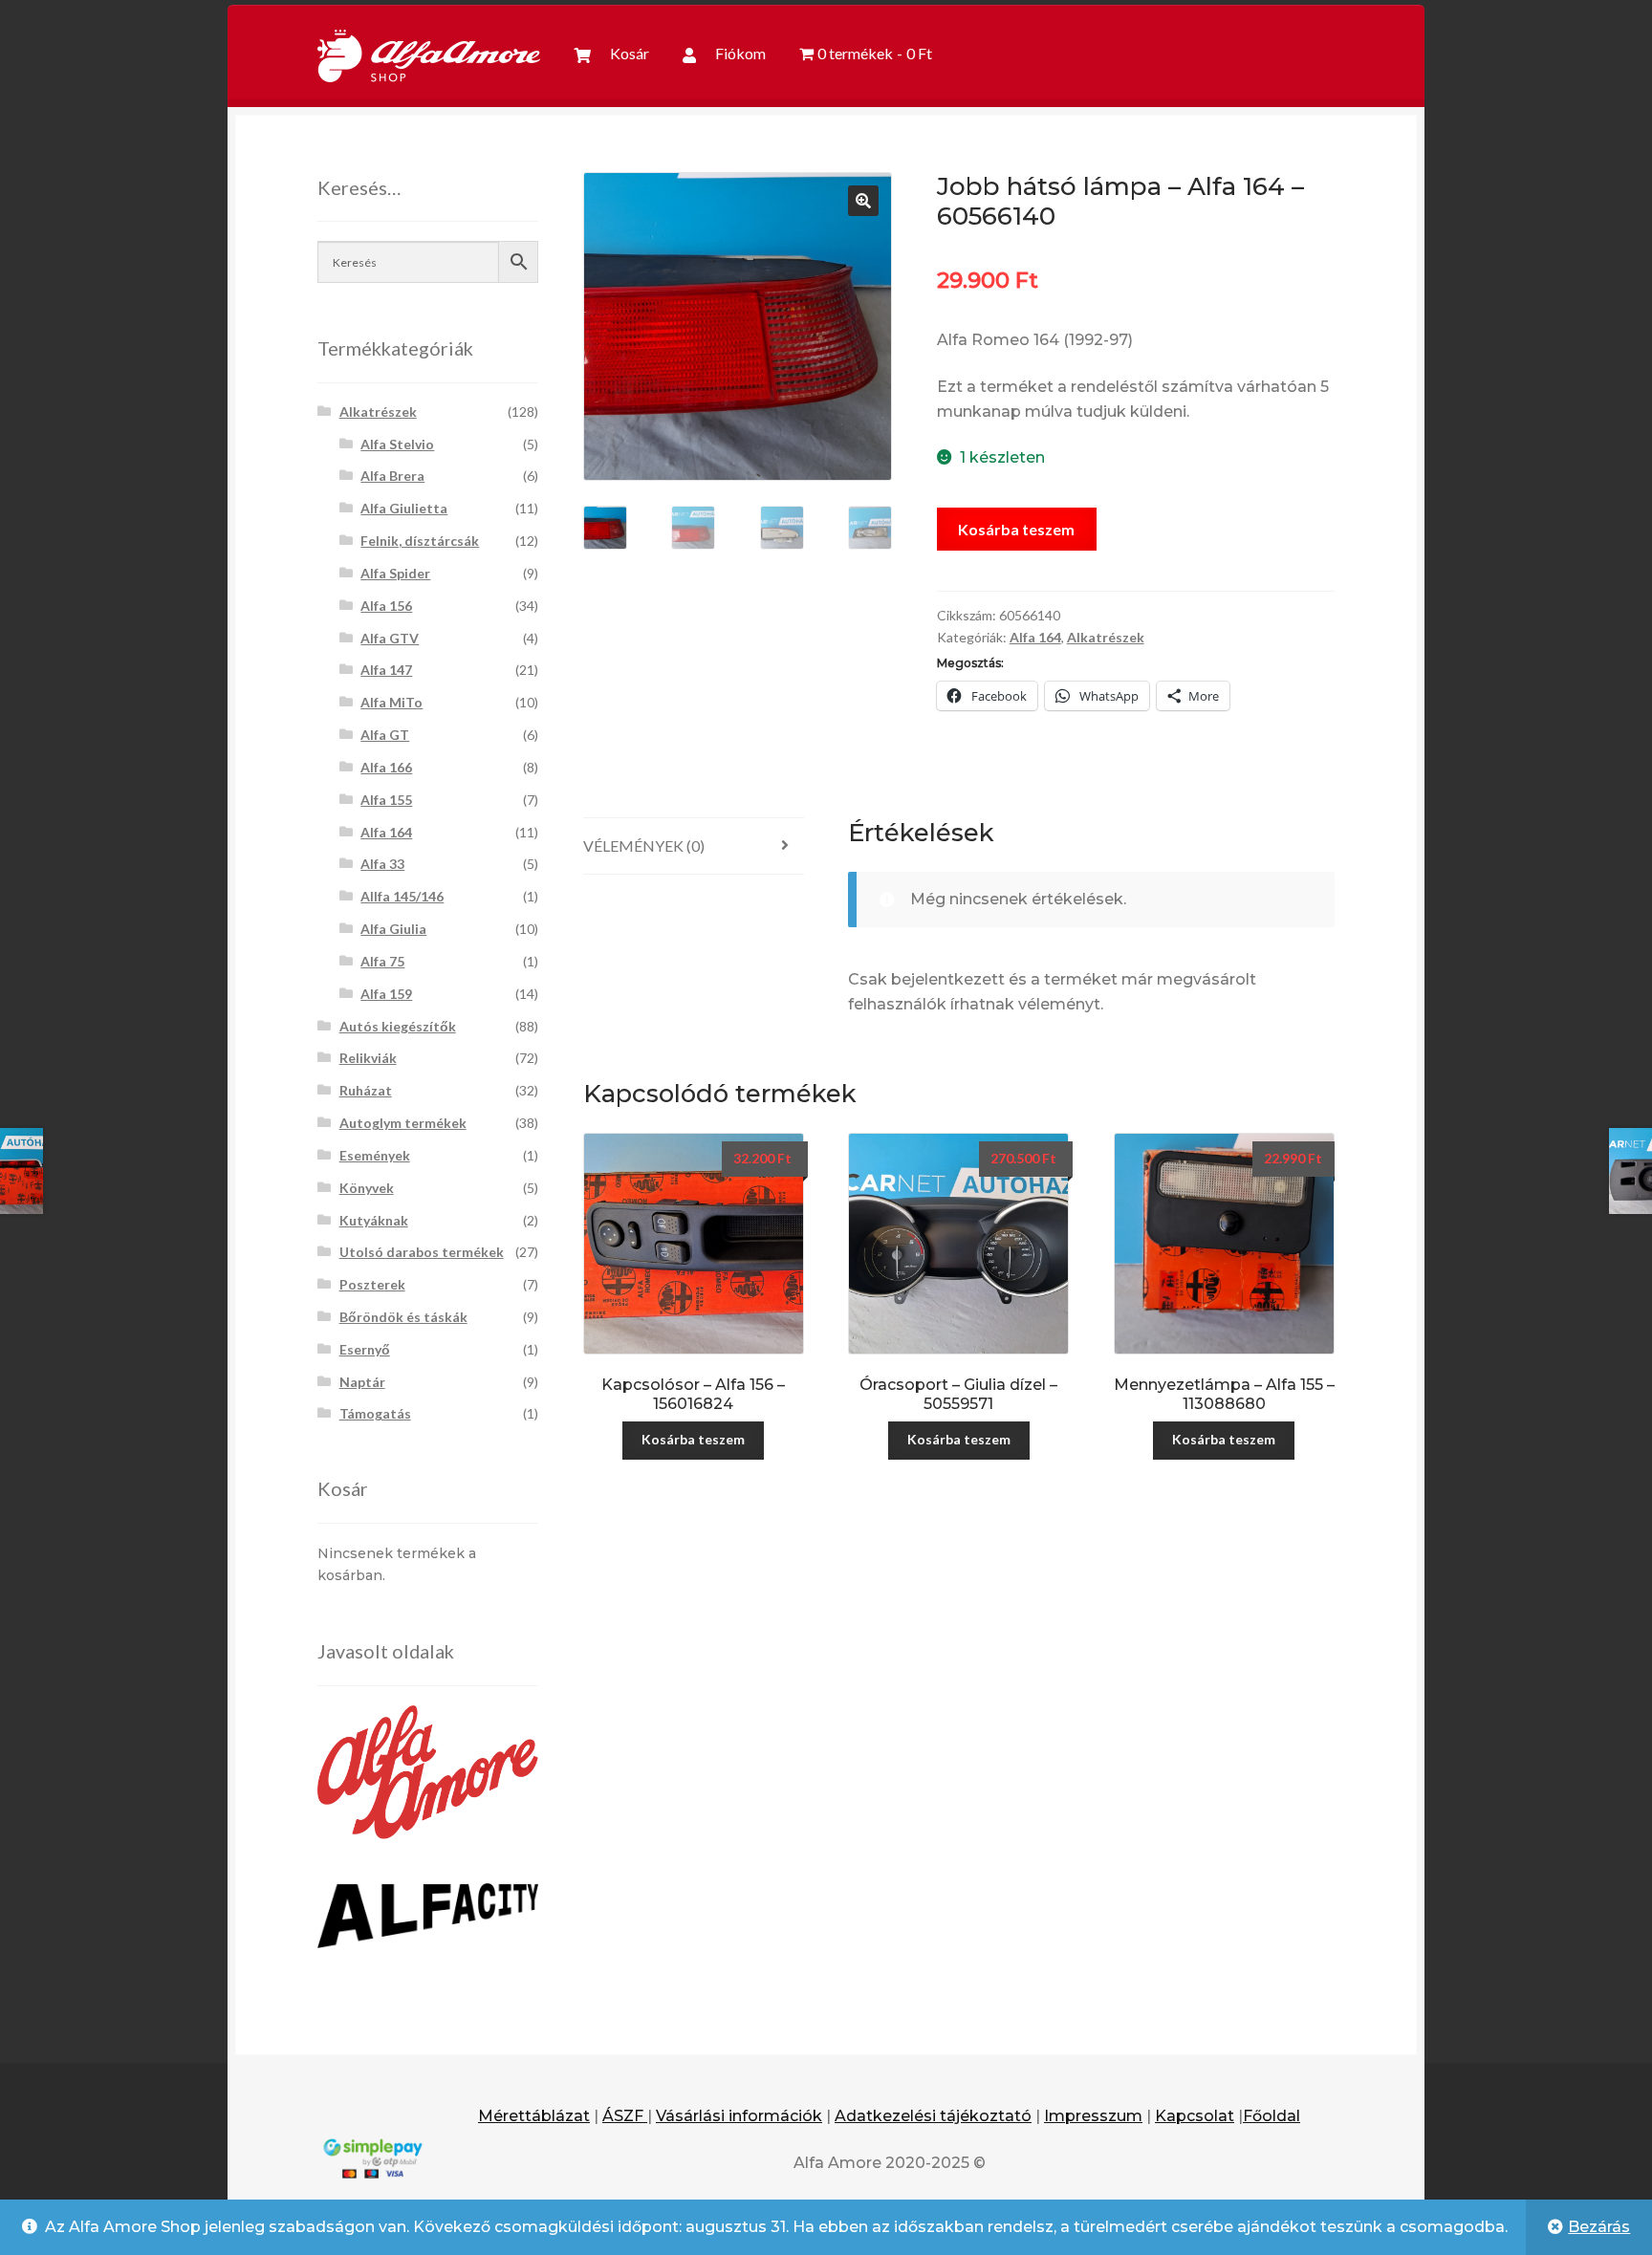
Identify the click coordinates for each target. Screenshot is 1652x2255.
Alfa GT (385, 735)
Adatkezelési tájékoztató (933, 2116)
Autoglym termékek (403, 1123)
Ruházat (366, 1090)
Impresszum (1093, 2116)
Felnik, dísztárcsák (420, 541)
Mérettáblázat (534, 2116)
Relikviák (368, 1058)
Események (375, 1155)
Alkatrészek (1106, 637)
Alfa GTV (390, 638)
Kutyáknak (374, 1220)
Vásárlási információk (739, 2116)
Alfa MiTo (391, 702)
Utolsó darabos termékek (422, 1252)
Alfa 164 (1035, 637)
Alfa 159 (386, 994)
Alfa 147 (386, 670)
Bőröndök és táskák (403, 1317)
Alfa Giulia (393, 929)
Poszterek (372, 1284)
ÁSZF (625, 2116)
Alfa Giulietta (404, 508)
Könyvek (367, 1188)
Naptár (362, 1382)
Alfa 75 (382, 961)
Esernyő (365, 1349)
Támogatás (375, 1413)
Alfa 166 (386, 767)
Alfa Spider (395, 573)
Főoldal (1272, 2116)
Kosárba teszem (1016, 529)
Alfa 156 (386, 606)
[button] (863, 201)
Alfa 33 (382, 864)
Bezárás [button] (1599, 2227)
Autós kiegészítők (398, 1026)
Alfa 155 (386, 800)
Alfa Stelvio (397, 444)
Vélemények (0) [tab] (644, 846)
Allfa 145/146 (402, 896)
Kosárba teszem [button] (693, 1439)
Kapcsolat (1195, 2116)
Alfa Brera (392, 476)
